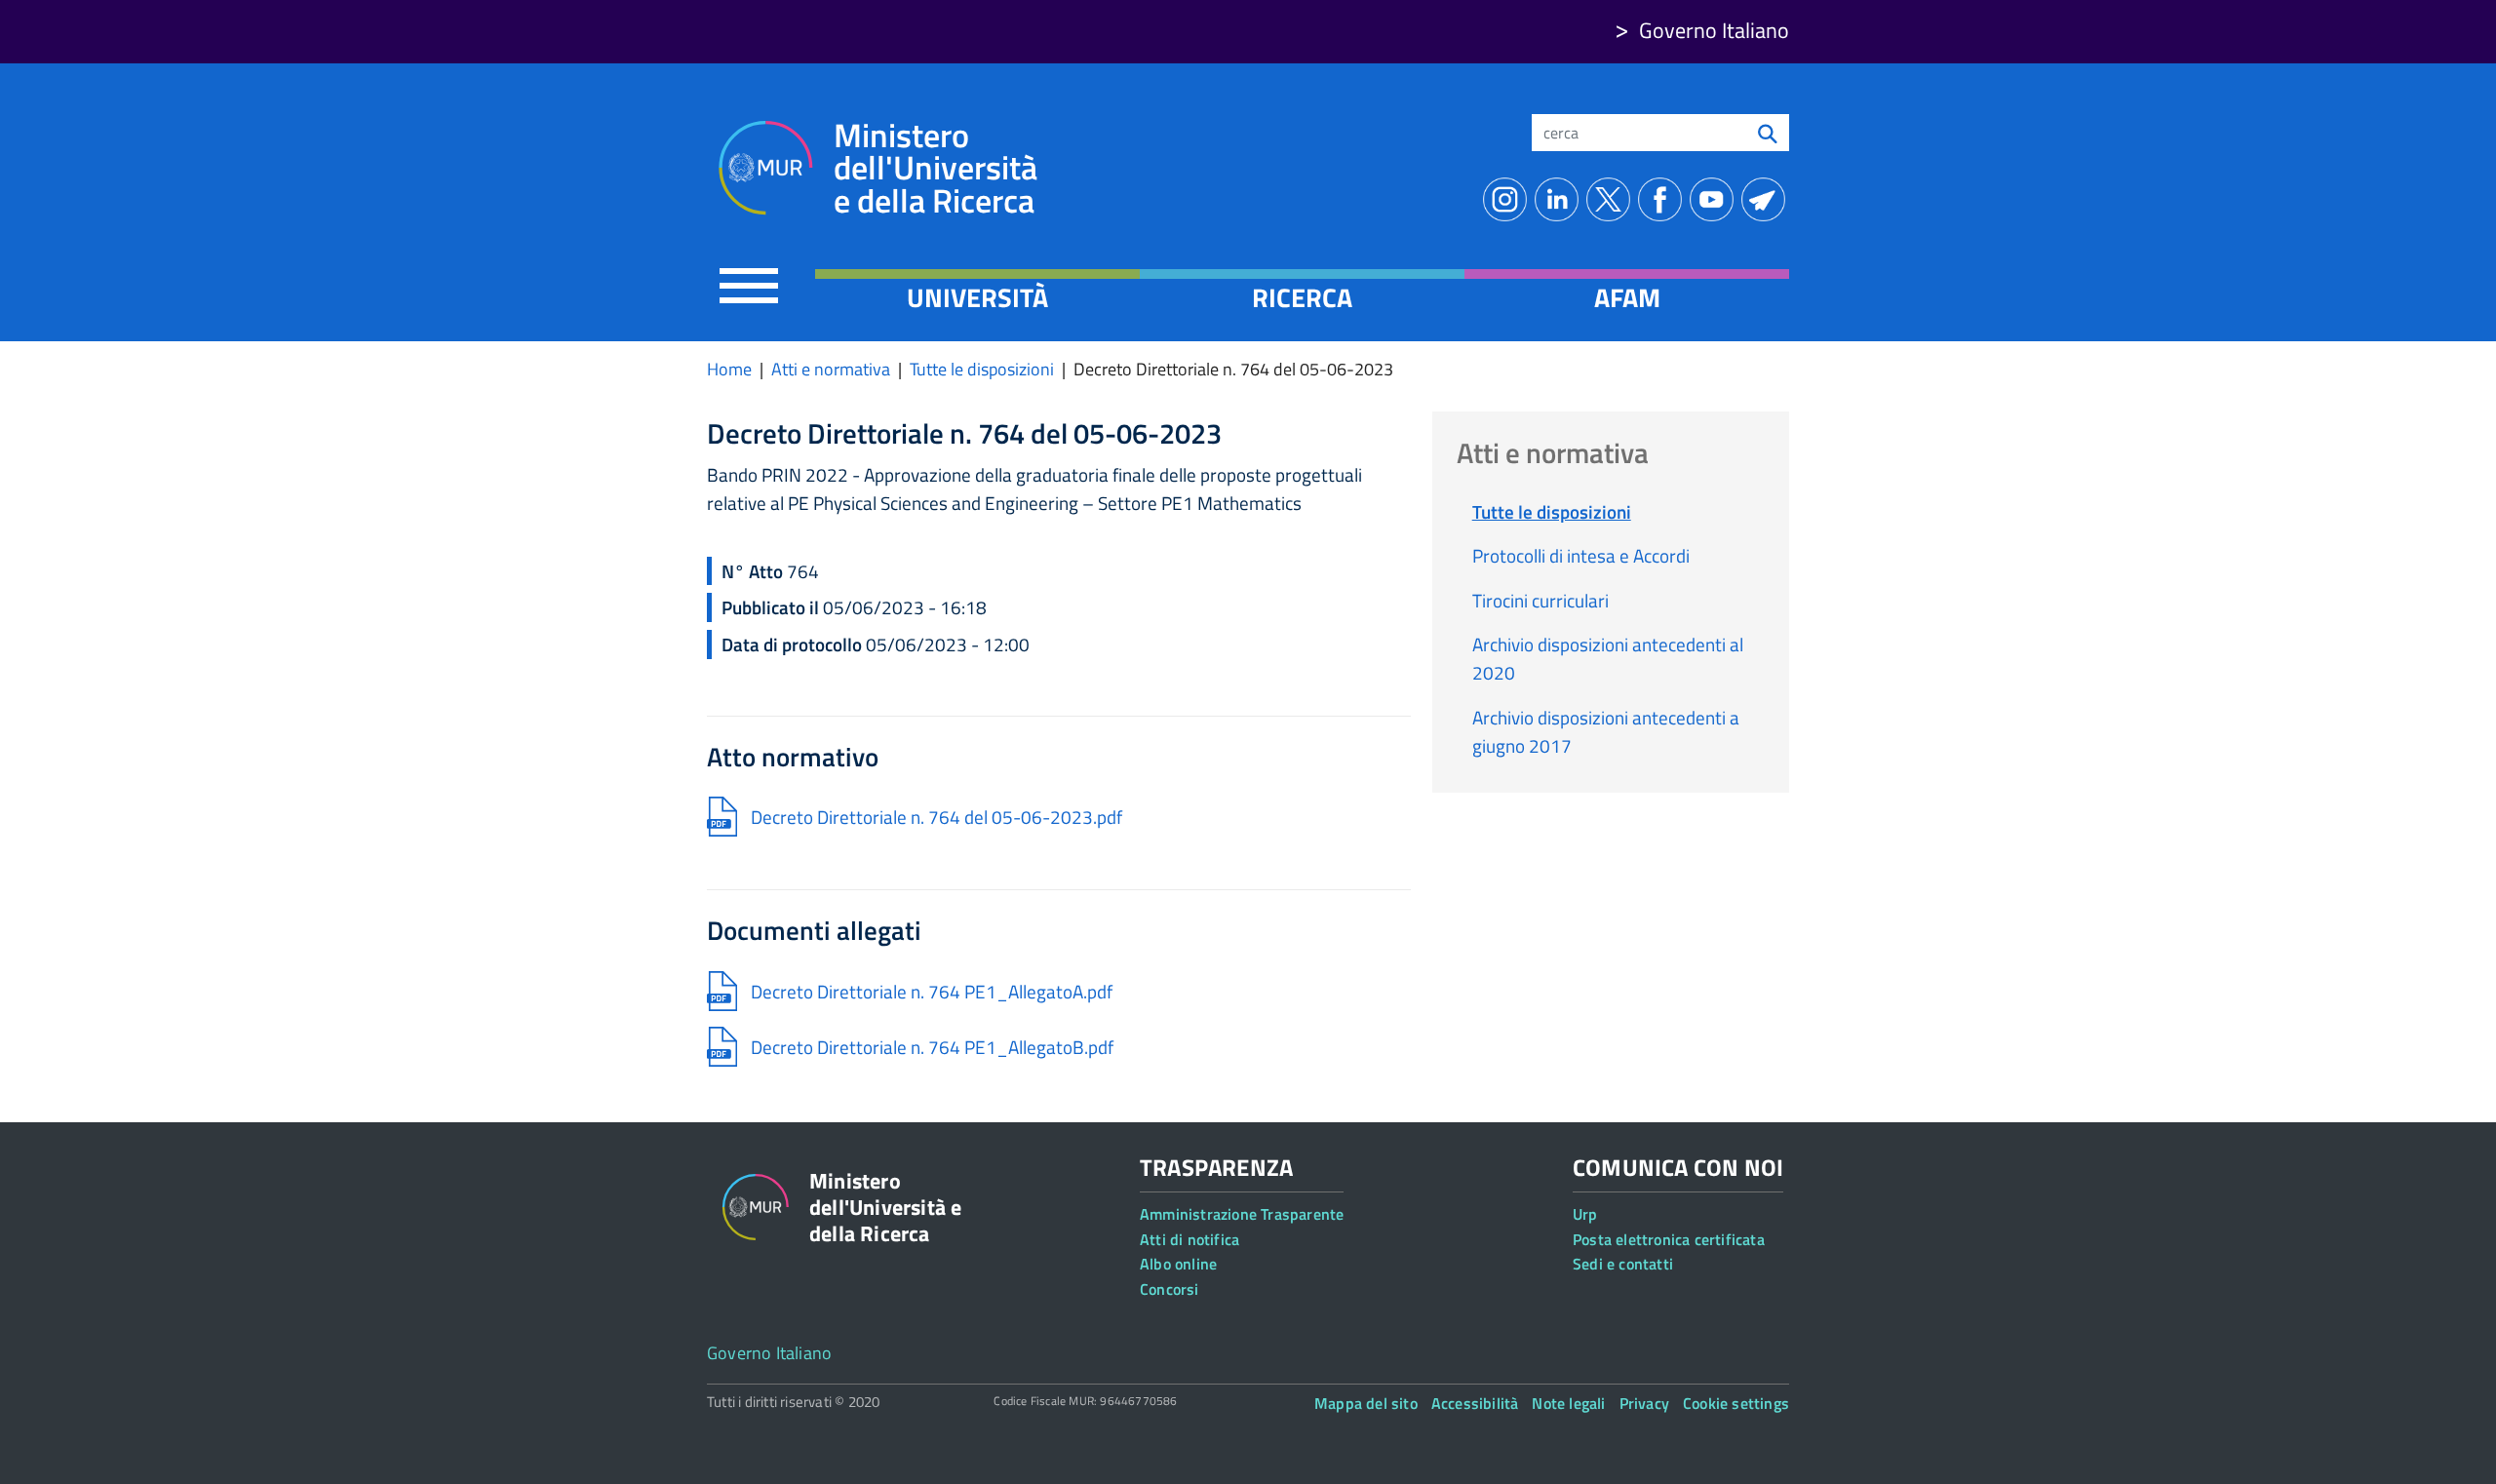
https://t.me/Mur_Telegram (1767, 199)
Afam (1627, 297)
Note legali (1568, 1403)
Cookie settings (1736, 1403)
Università (977, 297)
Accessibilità (1475, 1403)
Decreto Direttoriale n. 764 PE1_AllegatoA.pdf (932, 991)
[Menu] (749, 285)
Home (729, 369)
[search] (1768, 133)
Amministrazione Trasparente (1242, 1214)
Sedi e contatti (1623, 1264)
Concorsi (1170, 1289)
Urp (1585, 1214)
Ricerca (1302, 297)
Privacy (1644, 1403)
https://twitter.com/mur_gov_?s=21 (1612, 199)
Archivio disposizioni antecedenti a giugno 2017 (1606, 731)
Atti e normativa (831, 369)
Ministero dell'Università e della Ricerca (936, 168)
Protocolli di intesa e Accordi (1581, 555)
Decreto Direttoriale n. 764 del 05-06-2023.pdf (936, 817)
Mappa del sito (1366, 1403)
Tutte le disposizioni (982, 369)
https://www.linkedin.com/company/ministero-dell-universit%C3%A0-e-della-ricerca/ (1560, 199)
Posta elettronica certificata (1669, 1239)
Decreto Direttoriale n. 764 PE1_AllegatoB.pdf (932, 1047)
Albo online (1178, 1264)
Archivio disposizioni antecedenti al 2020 (1608, 658)
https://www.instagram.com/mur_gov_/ (1509, 199)
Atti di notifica (1189, 1239)
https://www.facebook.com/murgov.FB (1664, 199)
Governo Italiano (1714, 30)
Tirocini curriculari (1540, 600)
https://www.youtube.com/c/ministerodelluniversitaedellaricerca (1716, 199)
